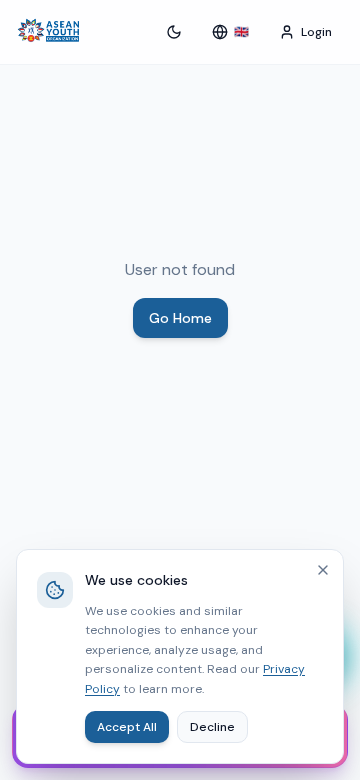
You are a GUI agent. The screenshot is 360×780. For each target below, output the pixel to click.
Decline (212, 727)
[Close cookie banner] (323, 570)
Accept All (127, 727)
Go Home (180, 318)
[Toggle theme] (174, 32)
